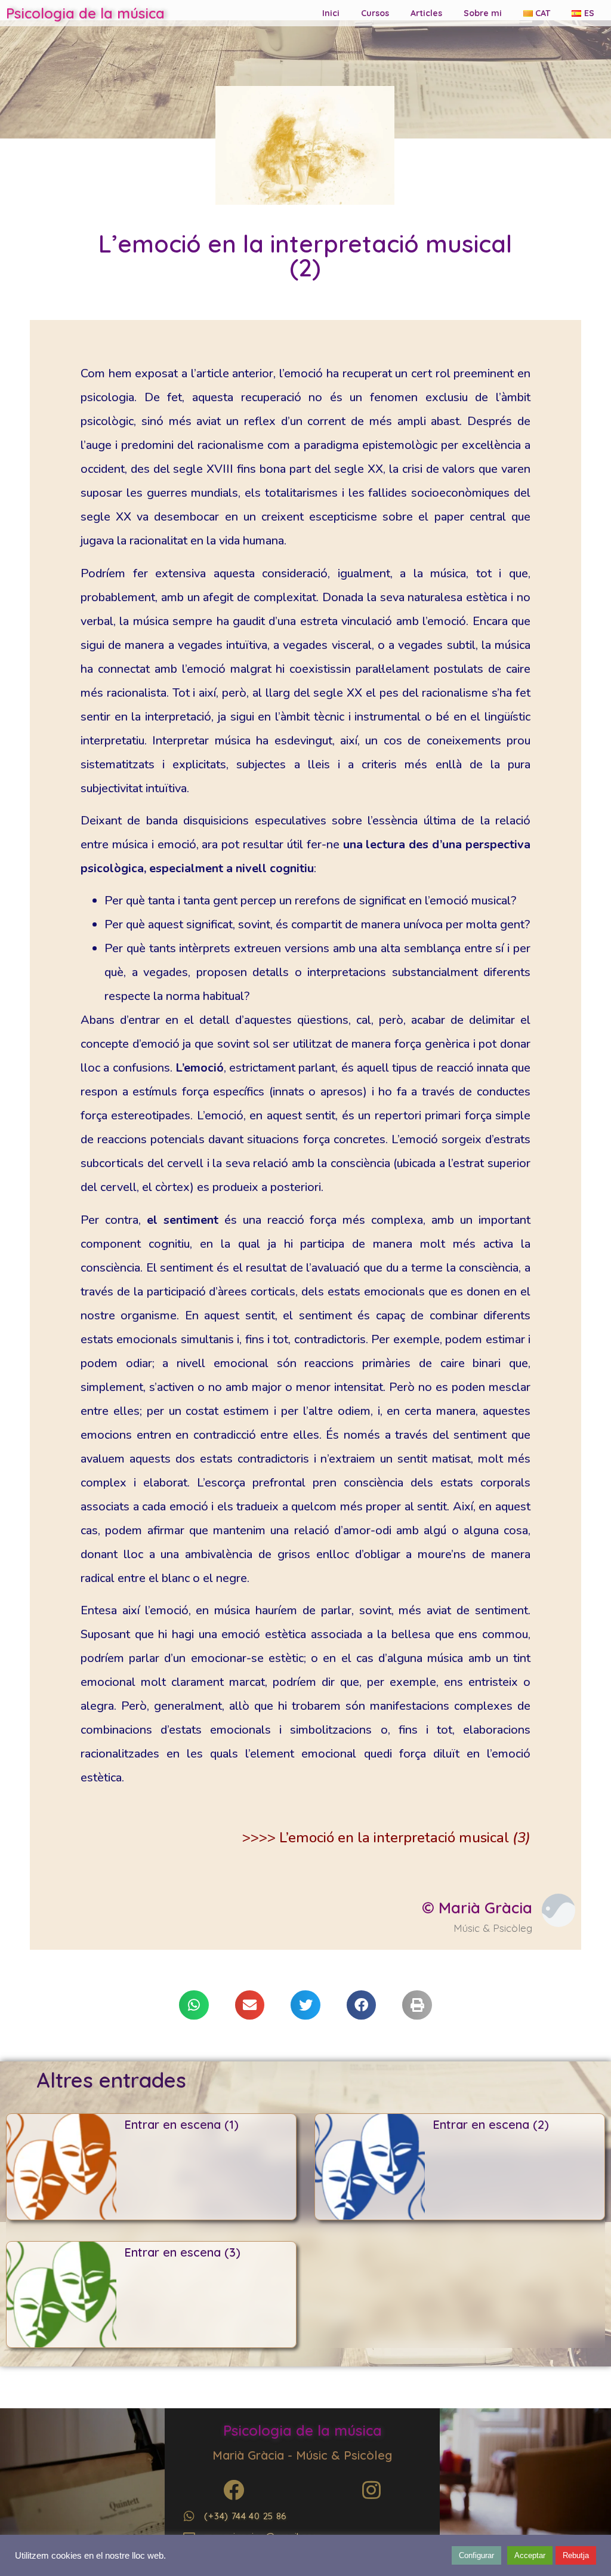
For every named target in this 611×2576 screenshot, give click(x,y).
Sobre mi (483, 13)
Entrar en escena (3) (182, 2252)
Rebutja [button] (576, 2555)
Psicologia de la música (85, 13)
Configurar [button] (476, 2555)
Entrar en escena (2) (491, 2124)
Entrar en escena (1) (181, 2124)
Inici (331, 13)
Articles (426, 13)
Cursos (375, 13)
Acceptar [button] (530, 2555)
